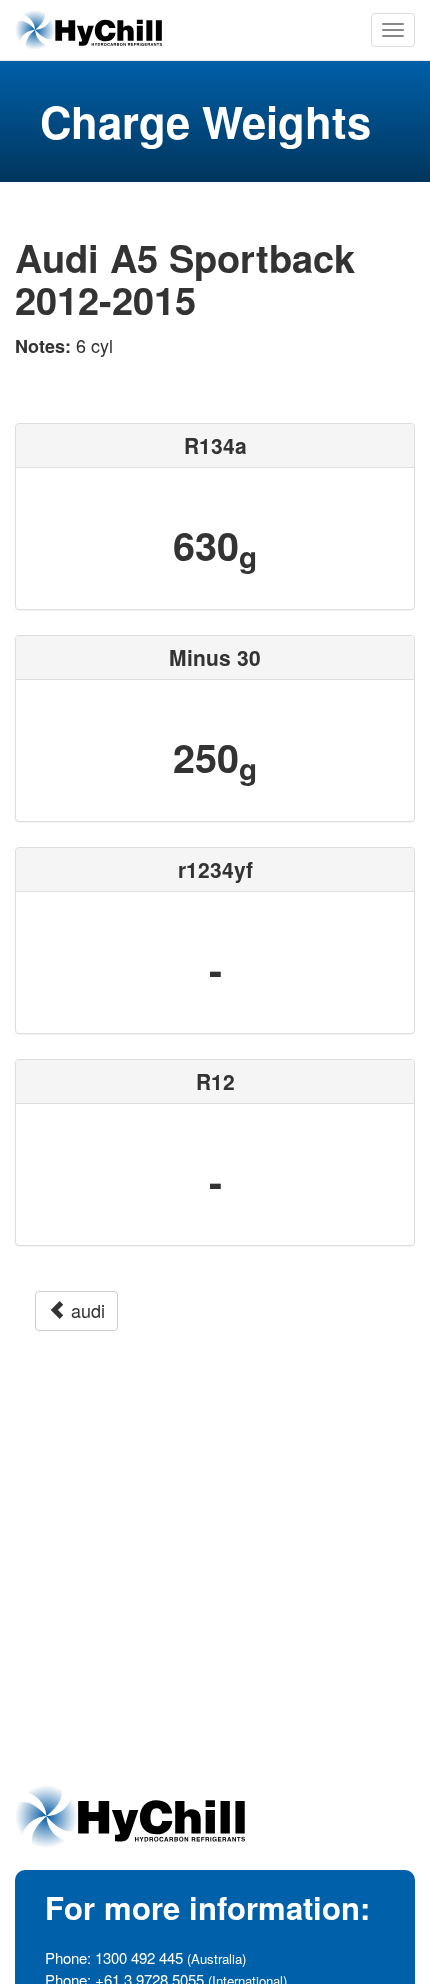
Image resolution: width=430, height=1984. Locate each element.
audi (85, 1310)
